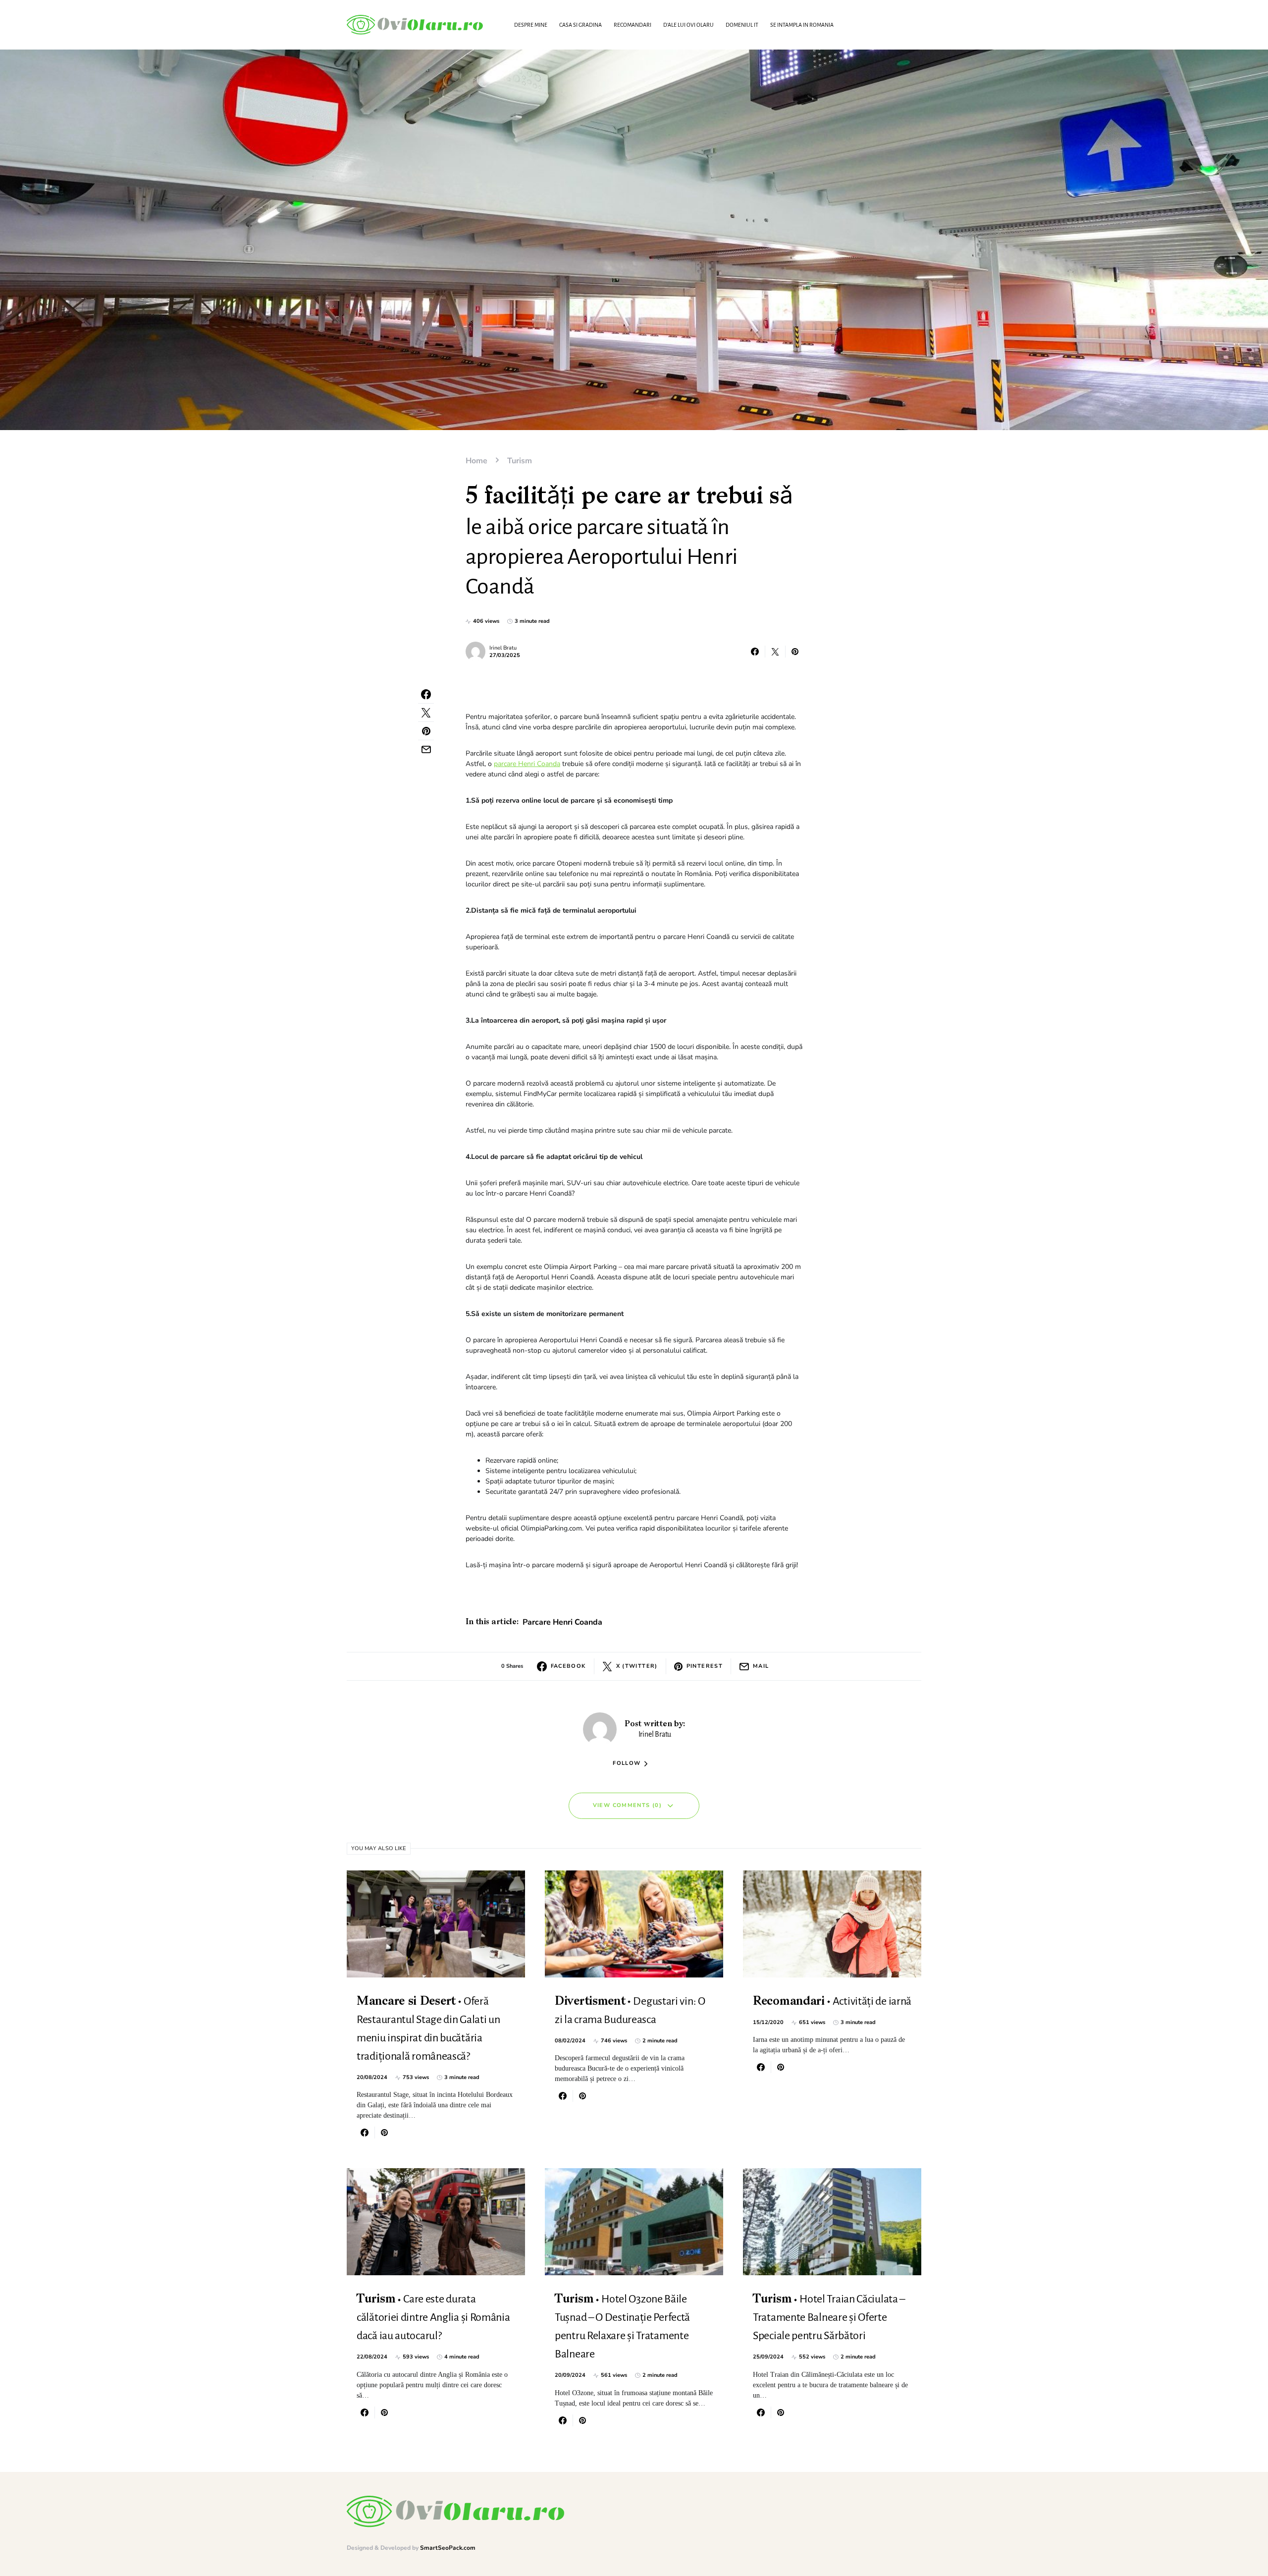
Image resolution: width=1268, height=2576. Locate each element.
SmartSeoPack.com (448, 2548)
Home (476, 461)
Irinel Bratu (503, 648)
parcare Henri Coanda (527, 764)
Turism (520, 461)
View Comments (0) (627, 1805)
